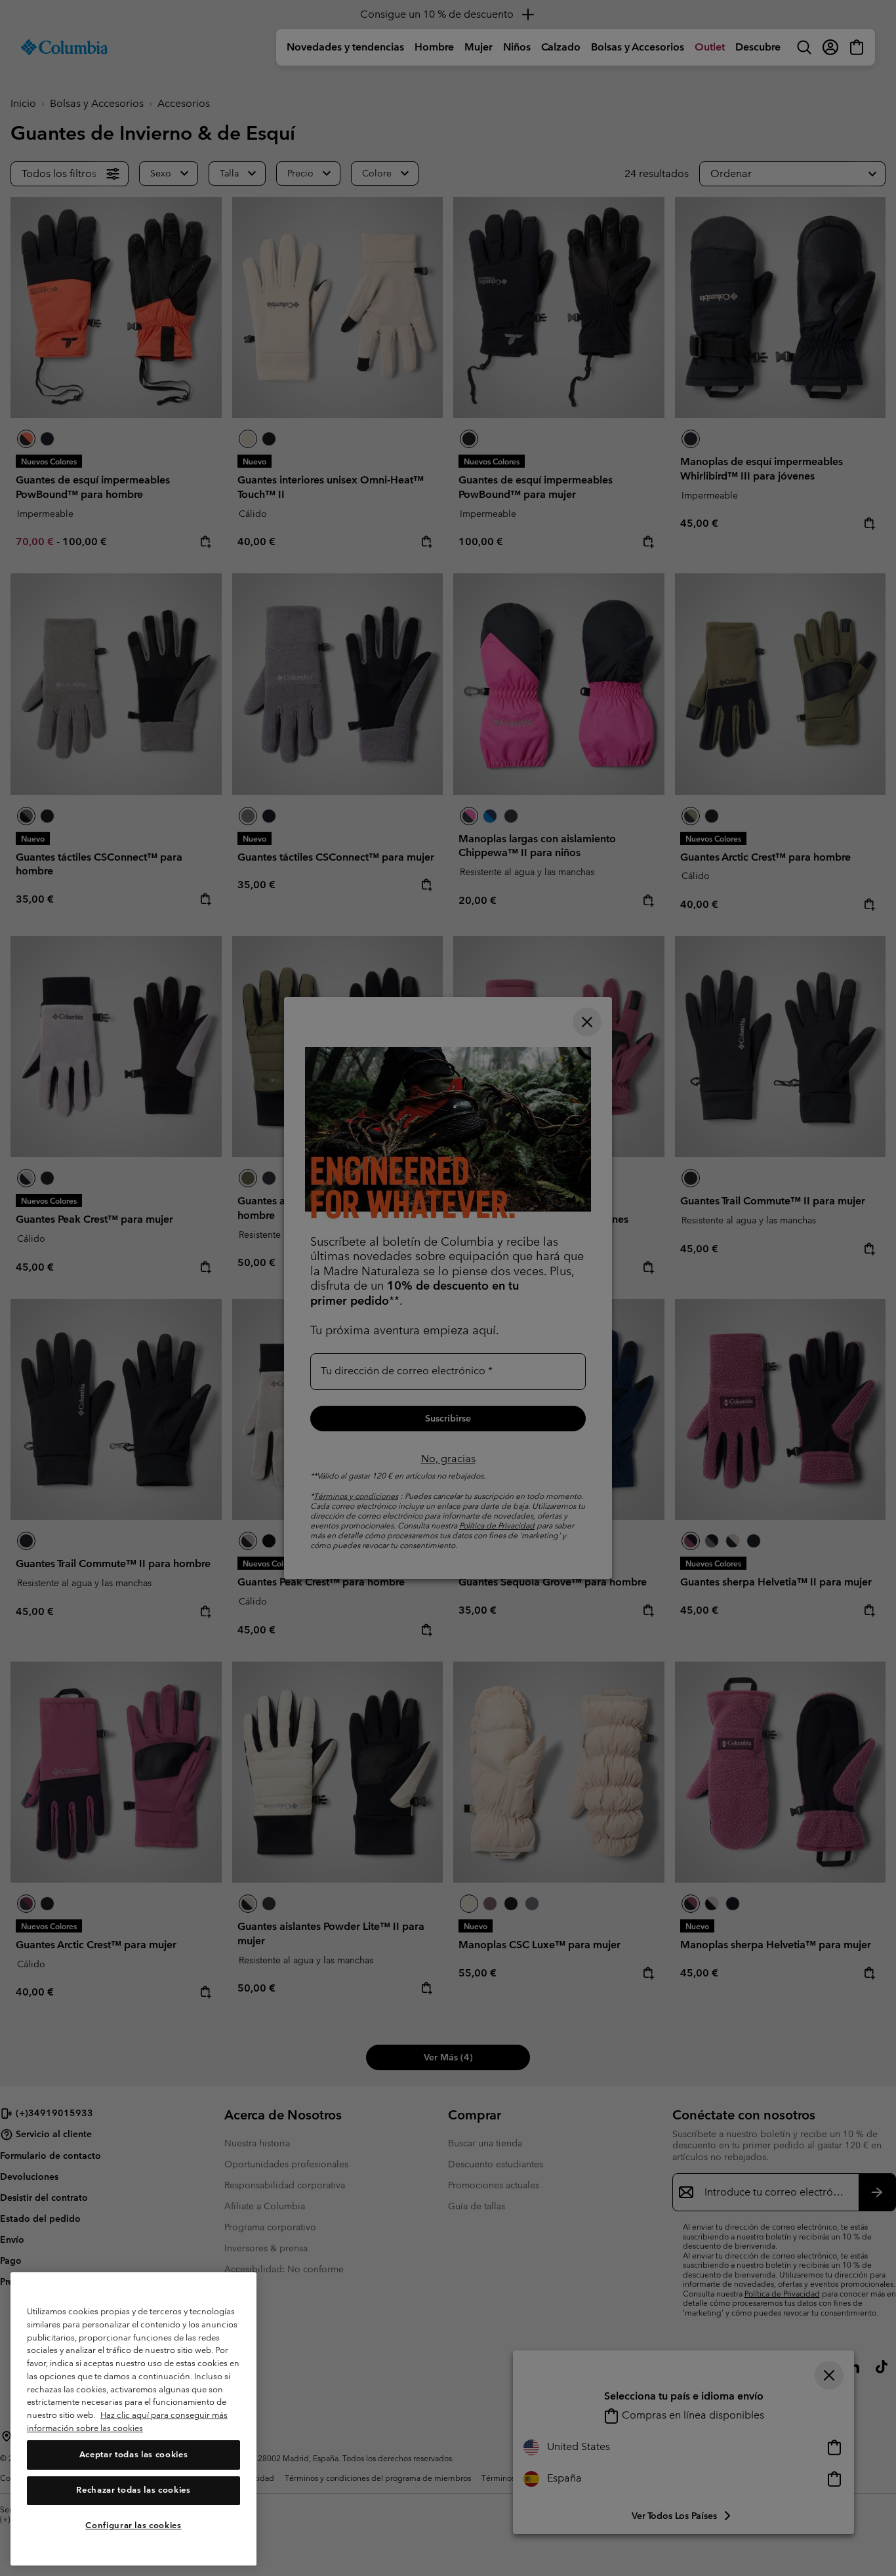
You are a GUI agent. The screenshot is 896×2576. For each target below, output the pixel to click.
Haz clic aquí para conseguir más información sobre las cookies (127, 2422)
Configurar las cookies (133, 2525)
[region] (133, 2419)
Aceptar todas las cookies (133, 2455)
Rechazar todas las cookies (133, 2490)
